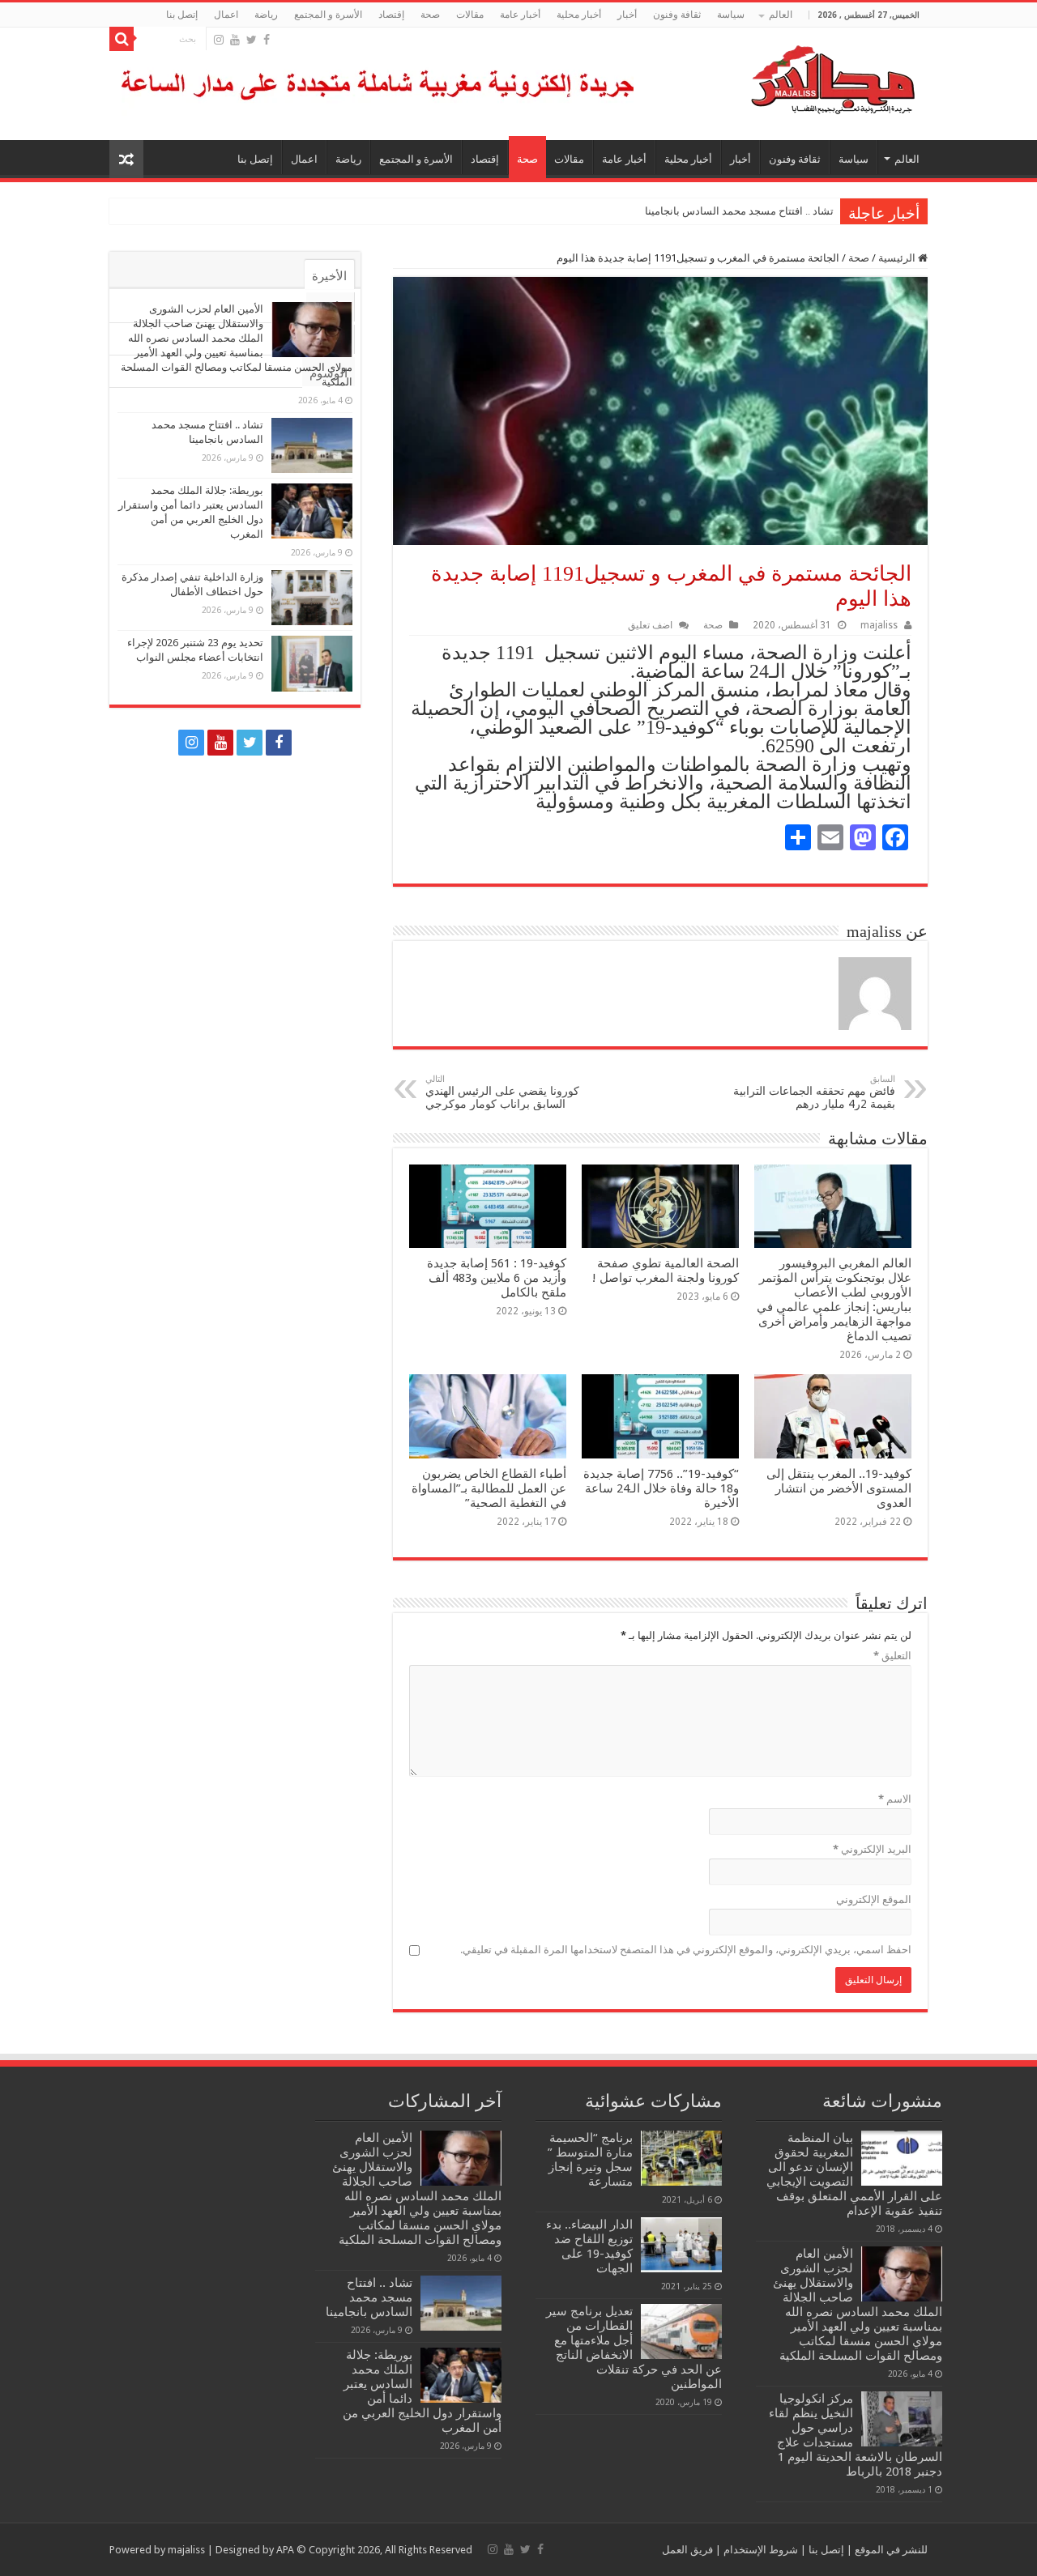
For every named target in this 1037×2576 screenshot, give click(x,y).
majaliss (879, 625)
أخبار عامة (520, 15)
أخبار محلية (579, 15)
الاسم (895, 1799)
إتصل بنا (182, 15)
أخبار (627, 15)
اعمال (226, 15)
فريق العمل (687, 2550)
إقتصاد (391, 15)
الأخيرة (329, 276)
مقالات (470, 15)
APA (285, 2550)
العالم (781, 15)
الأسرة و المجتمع (328, 15)
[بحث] (122, 39)
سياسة (731, 15)
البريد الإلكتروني (872, 1849)
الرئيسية (898, 258)
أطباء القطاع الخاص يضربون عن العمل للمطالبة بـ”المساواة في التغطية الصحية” (489, 1488)
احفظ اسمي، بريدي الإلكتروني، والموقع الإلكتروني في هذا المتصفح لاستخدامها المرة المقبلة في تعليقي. (686, 1950)
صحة (430, 15)
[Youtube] (235, 40)
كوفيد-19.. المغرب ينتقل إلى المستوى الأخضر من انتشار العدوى (839, 1488)
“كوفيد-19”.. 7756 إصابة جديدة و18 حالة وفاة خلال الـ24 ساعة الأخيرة (661, 1488)
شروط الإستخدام (760, 2550)
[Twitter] (252, 40)
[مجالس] (775, 76)
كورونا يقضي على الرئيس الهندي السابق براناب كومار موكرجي (502, 1092)
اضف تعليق (650, 625)
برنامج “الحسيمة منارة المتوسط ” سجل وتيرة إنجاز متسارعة (590, 2160)
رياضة (266, 15)
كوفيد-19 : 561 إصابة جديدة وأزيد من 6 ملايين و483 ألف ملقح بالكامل (497, 1278)
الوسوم (329, 373)
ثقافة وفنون (677, 15)
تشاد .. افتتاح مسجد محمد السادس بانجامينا (739, 211)
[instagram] (219, 40)
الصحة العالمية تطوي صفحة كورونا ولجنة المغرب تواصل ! (666, 1271)
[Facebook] (267, 40)
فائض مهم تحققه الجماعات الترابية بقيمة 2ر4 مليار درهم (814, 1092)
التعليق (892, 1656)
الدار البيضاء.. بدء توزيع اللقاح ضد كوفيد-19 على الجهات (589, 2246)
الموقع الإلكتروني (874, 1899)
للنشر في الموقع (890, 2550)
